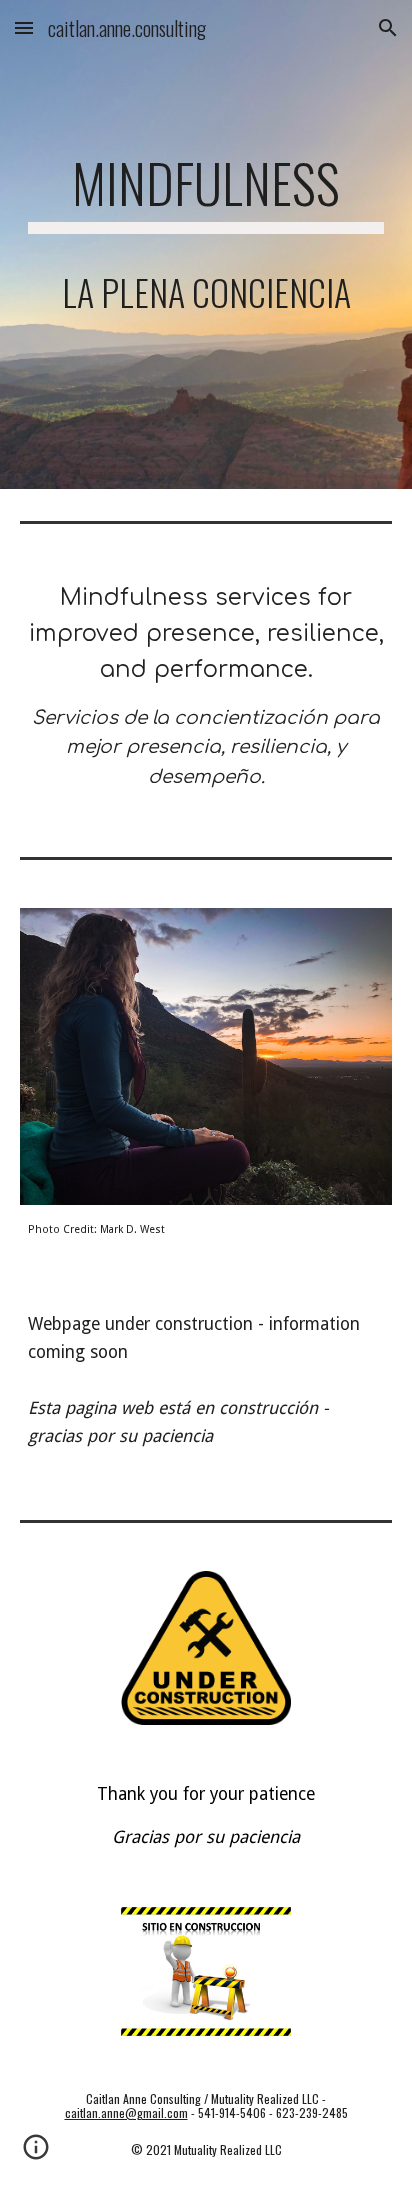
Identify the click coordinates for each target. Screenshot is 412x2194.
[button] (24, 27)
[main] (206, 244)
